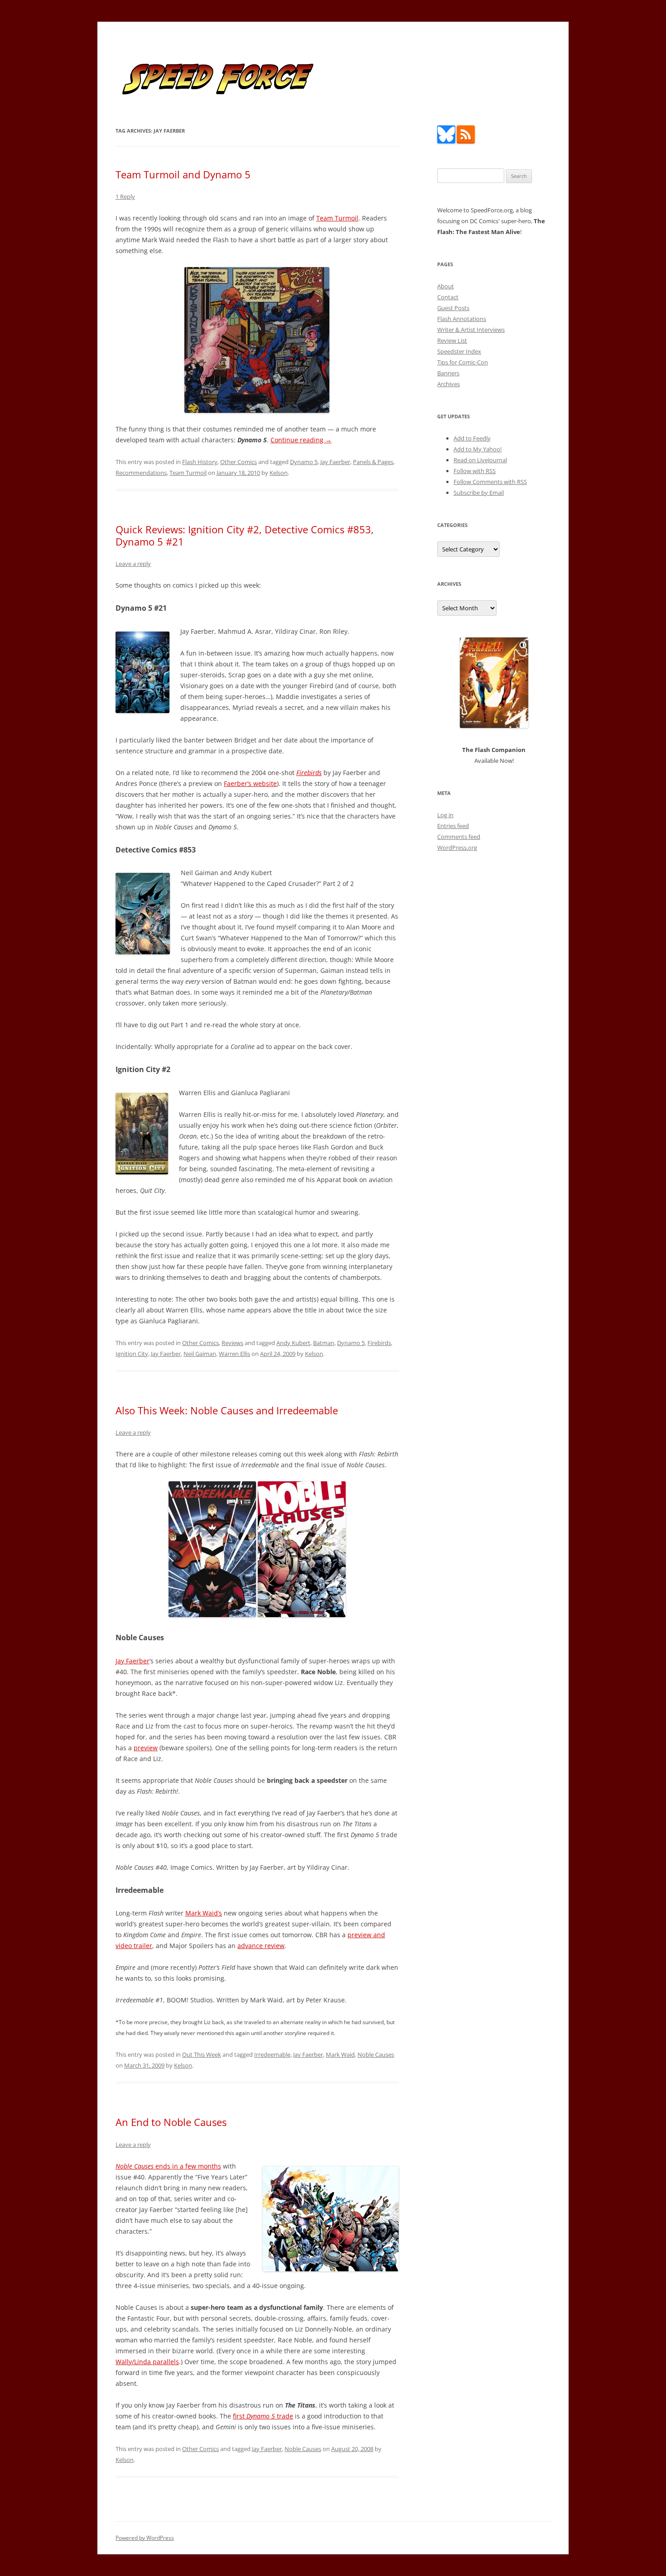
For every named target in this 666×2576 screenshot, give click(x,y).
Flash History (200, 462)
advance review (261, 1946)
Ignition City (132, 1354)
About (446, 286)
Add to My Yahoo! (478, 449)
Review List (452, 340)
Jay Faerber (335, 462)
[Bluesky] (446, 141)
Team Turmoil (337, 218)
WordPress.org (457, 847)
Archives (449, 384)
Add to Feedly (472, 438)
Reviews (232, 1343)
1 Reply (125, 196)
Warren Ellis (234, 1354)
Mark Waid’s (204, 1913)
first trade (263, 2416)
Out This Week (202, 2054)
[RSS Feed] (466, 141)
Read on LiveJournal (480, 460)
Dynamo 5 (304, 462)
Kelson (279, 473)
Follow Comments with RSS (490, 482)
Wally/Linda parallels (147, 2362)
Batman (324, 1343)
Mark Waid (340, 2054)
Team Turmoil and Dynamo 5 (183, 174)
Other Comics (239, 462)
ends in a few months (168, 2166)
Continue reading (301, 440)
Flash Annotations (462, 319)
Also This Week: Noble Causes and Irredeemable (227, 1410)
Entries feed (453, 826)
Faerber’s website (250, 783)
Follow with (475, 471)
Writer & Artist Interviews (471, 330)
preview (146, 1748)
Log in (445, 815)
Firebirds (379, 1343)
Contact (448, 297)
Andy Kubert (293, 1343)
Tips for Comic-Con (463, 362)
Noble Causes (376, 2054)
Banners (448, 373)
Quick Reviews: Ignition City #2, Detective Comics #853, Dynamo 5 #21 (245, 535)
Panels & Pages (373, 462)
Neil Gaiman (200, 1354)
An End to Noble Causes (171, 2122)
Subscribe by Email (479, 493)
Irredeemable (272, 2054)
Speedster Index (459, 351)
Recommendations (141, 473)
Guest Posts (453, 308)
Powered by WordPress (145, 2538)
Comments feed (459, 837)
